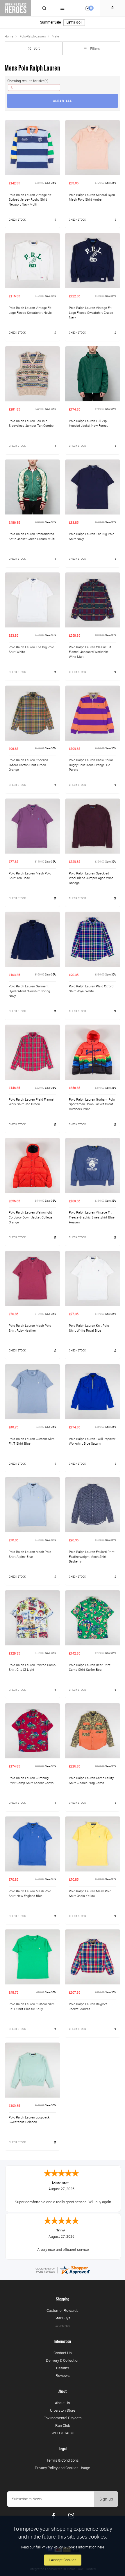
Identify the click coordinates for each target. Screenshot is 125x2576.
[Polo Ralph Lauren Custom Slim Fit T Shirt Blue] (32, 1391)
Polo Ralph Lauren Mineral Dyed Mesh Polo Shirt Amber (92, 197)
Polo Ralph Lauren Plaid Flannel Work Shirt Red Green (32, 1102)
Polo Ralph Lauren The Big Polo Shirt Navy (92, 536)
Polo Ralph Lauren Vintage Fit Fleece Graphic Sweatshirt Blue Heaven (92, 1217)
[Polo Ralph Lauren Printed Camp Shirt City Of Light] (32, 1618)
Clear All (63, 101)
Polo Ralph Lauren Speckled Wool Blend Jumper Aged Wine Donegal (91, 878)
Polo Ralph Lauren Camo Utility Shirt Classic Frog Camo (91, 1780)
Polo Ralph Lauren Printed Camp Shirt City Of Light (32, 1667)
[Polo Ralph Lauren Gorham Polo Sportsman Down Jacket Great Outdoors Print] (93, 1052)
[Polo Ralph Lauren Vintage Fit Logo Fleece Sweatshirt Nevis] (32, 260)
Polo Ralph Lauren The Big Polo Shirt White (31, 650)
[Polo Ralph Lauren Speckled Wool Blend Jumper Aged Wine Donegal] (93, 826)
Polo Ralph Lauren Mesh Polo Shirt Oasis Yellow (90, 1894)
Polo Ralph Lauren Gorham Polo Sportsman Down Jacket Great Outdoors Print (92, 1104)
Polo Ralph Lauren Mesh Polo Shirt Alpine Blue (30, 1554)
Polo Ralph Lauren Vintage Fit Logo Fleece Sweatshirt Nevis (30, 310)
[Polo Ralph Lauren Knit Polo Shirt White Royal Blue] (93, 1278)
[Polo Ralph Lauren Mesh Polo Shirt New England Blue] (32, 1844)
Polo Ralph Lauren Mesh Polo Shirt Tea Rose (30, 876)
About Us (63, 2403)
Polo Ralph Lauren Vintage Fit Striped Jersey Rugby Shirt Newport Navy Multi (30, 200)
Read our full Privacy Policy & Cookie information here (63, 2547)
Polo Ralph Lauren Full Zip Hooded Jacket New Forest (88, 423)
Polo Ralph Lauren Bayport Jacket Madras (88, 2007)
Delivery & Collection (63, 2360)
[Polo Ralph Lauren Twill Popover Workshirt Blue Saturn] (93, 1391)
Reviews (63, 2375)
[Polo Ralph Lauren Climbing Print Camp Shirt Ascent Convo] (32, 1731)
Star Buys (63, 2318)
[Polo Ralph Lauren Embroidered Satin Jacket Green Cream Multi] (32, 487)
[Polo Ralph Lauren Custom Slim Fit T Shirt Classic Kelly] (32, 1957)
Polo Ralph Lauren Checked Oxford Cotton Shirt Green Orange (28, 765)
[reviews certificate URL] (63, 2270)
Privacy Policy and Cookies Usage (63, 2468)
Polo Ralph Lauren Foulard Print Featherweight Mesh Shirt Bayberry (92, 1557)
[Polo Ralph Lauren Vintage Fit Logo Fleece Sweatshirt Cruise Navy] (93, 260)
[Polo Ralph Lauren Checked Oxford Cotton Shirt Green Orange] (32, 713)
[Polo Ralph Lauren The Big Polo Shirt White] (32, 600)
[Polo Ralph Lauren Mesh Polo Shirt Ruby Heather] (32, 1278)
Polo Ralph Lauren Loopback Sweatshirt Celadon (29, 2120)
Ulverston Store (63, 2410)
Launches (63, 2325)
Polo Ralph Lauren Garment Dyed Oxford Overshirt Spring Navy (29, 991)
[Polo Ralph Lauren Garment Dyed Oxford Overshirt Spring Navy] (32, 939)
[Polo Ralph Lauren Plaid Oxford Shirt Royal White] (93, 939)
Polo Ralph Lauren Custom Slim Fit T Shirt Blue (32, 1441)
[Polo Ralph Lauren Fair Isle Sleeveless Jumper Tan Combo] (32, 374)
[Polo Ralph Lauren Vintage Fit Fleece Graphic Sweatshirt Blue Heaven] (93, 1165)
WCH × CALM (63, 2433)
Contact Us (63, 2353)
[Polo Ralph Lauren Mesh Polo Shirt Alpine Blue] (32, 1504)
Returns (63, 2368)
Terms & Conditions (63, 2460)
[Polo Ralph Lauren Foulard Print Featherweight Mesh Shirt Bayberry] (93, 1504)
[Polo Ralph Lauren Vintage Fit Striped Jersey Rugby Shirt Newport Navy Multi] (32, 147)
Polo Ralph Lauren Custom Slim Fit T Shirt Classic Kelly (32, 2007)
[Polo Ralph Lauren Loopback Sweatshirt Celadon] (32, 2070)
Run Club (63, 2425)
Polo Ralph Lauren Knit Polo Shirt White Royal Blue (89, 1328)
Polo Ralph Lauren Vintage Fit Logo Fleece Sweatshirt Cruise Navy (91, 313)
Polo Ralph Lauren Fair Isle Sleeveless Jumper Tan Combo (31, 423)
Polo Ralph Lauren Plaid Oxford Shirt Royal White (91, 989)
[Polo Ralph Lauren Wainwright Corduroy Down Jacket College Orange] (32, 1165)
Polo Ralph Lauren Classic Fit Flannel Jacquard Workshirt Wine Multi (90, 652)
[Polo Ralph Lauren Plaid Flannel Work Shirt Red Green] (32, 1052)
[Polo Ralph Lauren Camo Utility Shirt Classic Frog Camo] (93, 1731)
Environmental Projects (63, 2418)
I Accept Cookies (63, 2560)
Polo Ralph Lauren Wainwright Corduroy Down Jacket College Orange (31, 1217)
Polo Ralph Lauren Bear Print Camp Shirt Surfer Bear (90, 1667)
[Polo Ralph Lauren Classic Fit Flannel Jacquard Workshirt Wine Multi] (93, 600)
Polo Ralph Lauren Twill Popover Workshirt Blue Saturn (92, 1441)
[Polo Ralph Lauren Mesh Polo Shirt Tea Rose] (32, 826)
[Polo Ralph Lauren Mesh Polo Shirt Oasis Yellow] (93, 1844)
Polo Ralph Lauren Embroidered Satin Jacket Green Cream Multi (32, 536)
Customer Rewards (63, 2310)
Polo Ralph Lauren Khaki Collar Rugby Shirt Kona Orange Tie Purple (91, 765)
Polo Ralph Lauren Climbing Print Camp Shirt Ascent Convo (31, 1780)
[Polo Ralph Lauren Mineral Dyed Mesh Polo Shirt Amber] (93, 147)
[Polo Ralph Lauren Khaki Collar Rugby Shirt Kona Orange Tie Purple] (93, 713)
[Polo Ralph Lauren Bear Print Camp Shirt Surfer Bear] (93, 1618)
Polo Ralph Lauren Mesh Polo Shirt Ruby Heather (30, 1328)
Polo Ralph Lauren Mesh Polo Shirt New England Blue (30, 1894)
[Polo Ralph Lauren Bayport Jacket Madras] (93, 1957)
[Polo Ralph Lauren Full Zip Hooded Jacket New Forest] (93, 374)
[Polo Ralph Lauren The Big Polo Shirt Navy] (93, 487)
